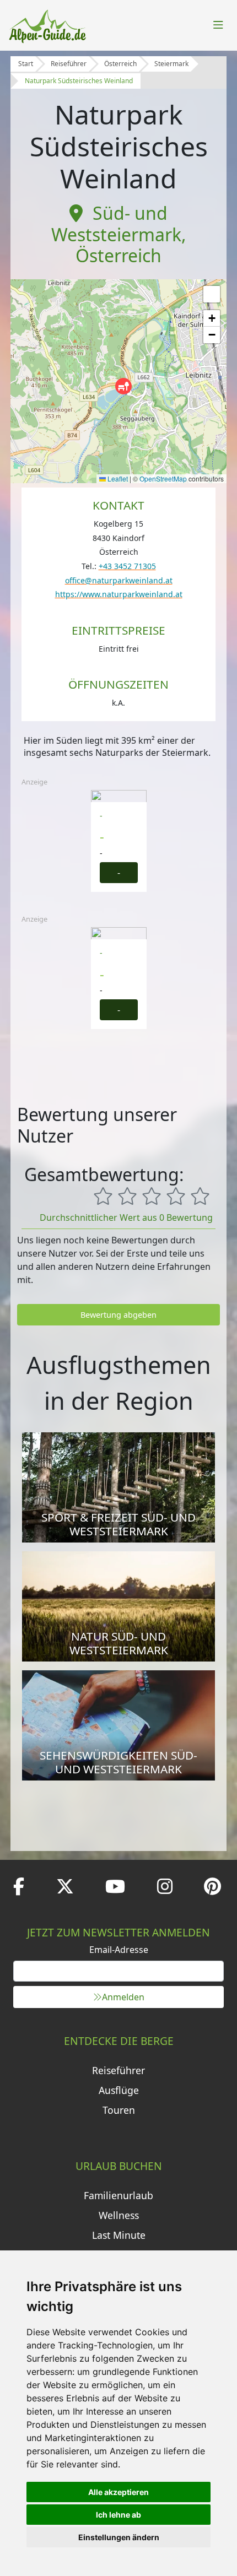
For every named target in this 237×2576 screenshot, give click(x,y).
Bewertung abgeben (118, 1315)
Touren (119, 2110)
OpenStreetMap (163, 478)
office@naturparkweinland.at (119, 580)
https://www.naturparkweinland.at (119, 594)
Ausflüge (119, 2090)
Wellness (119, 2215)
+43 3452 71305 (127, 566)
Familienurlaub (118, 2195)
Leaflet (117, 478)
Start (26, 64)
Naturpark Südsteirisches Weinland (79, 81)
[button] (123, 386)
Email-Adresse (119, 1950)
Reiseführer (69, 64)
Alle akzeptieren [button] (118, 2492)
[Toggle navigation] (218, 25)
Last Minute (119, 2235)
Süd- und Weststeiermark (116, 223)
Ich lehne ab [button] (118, 2515)
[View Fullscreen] (212, 294)
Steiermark (171, 64)
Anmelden (123, 1997)
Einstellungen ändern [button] (119, 2537)
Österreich (120, 64)
